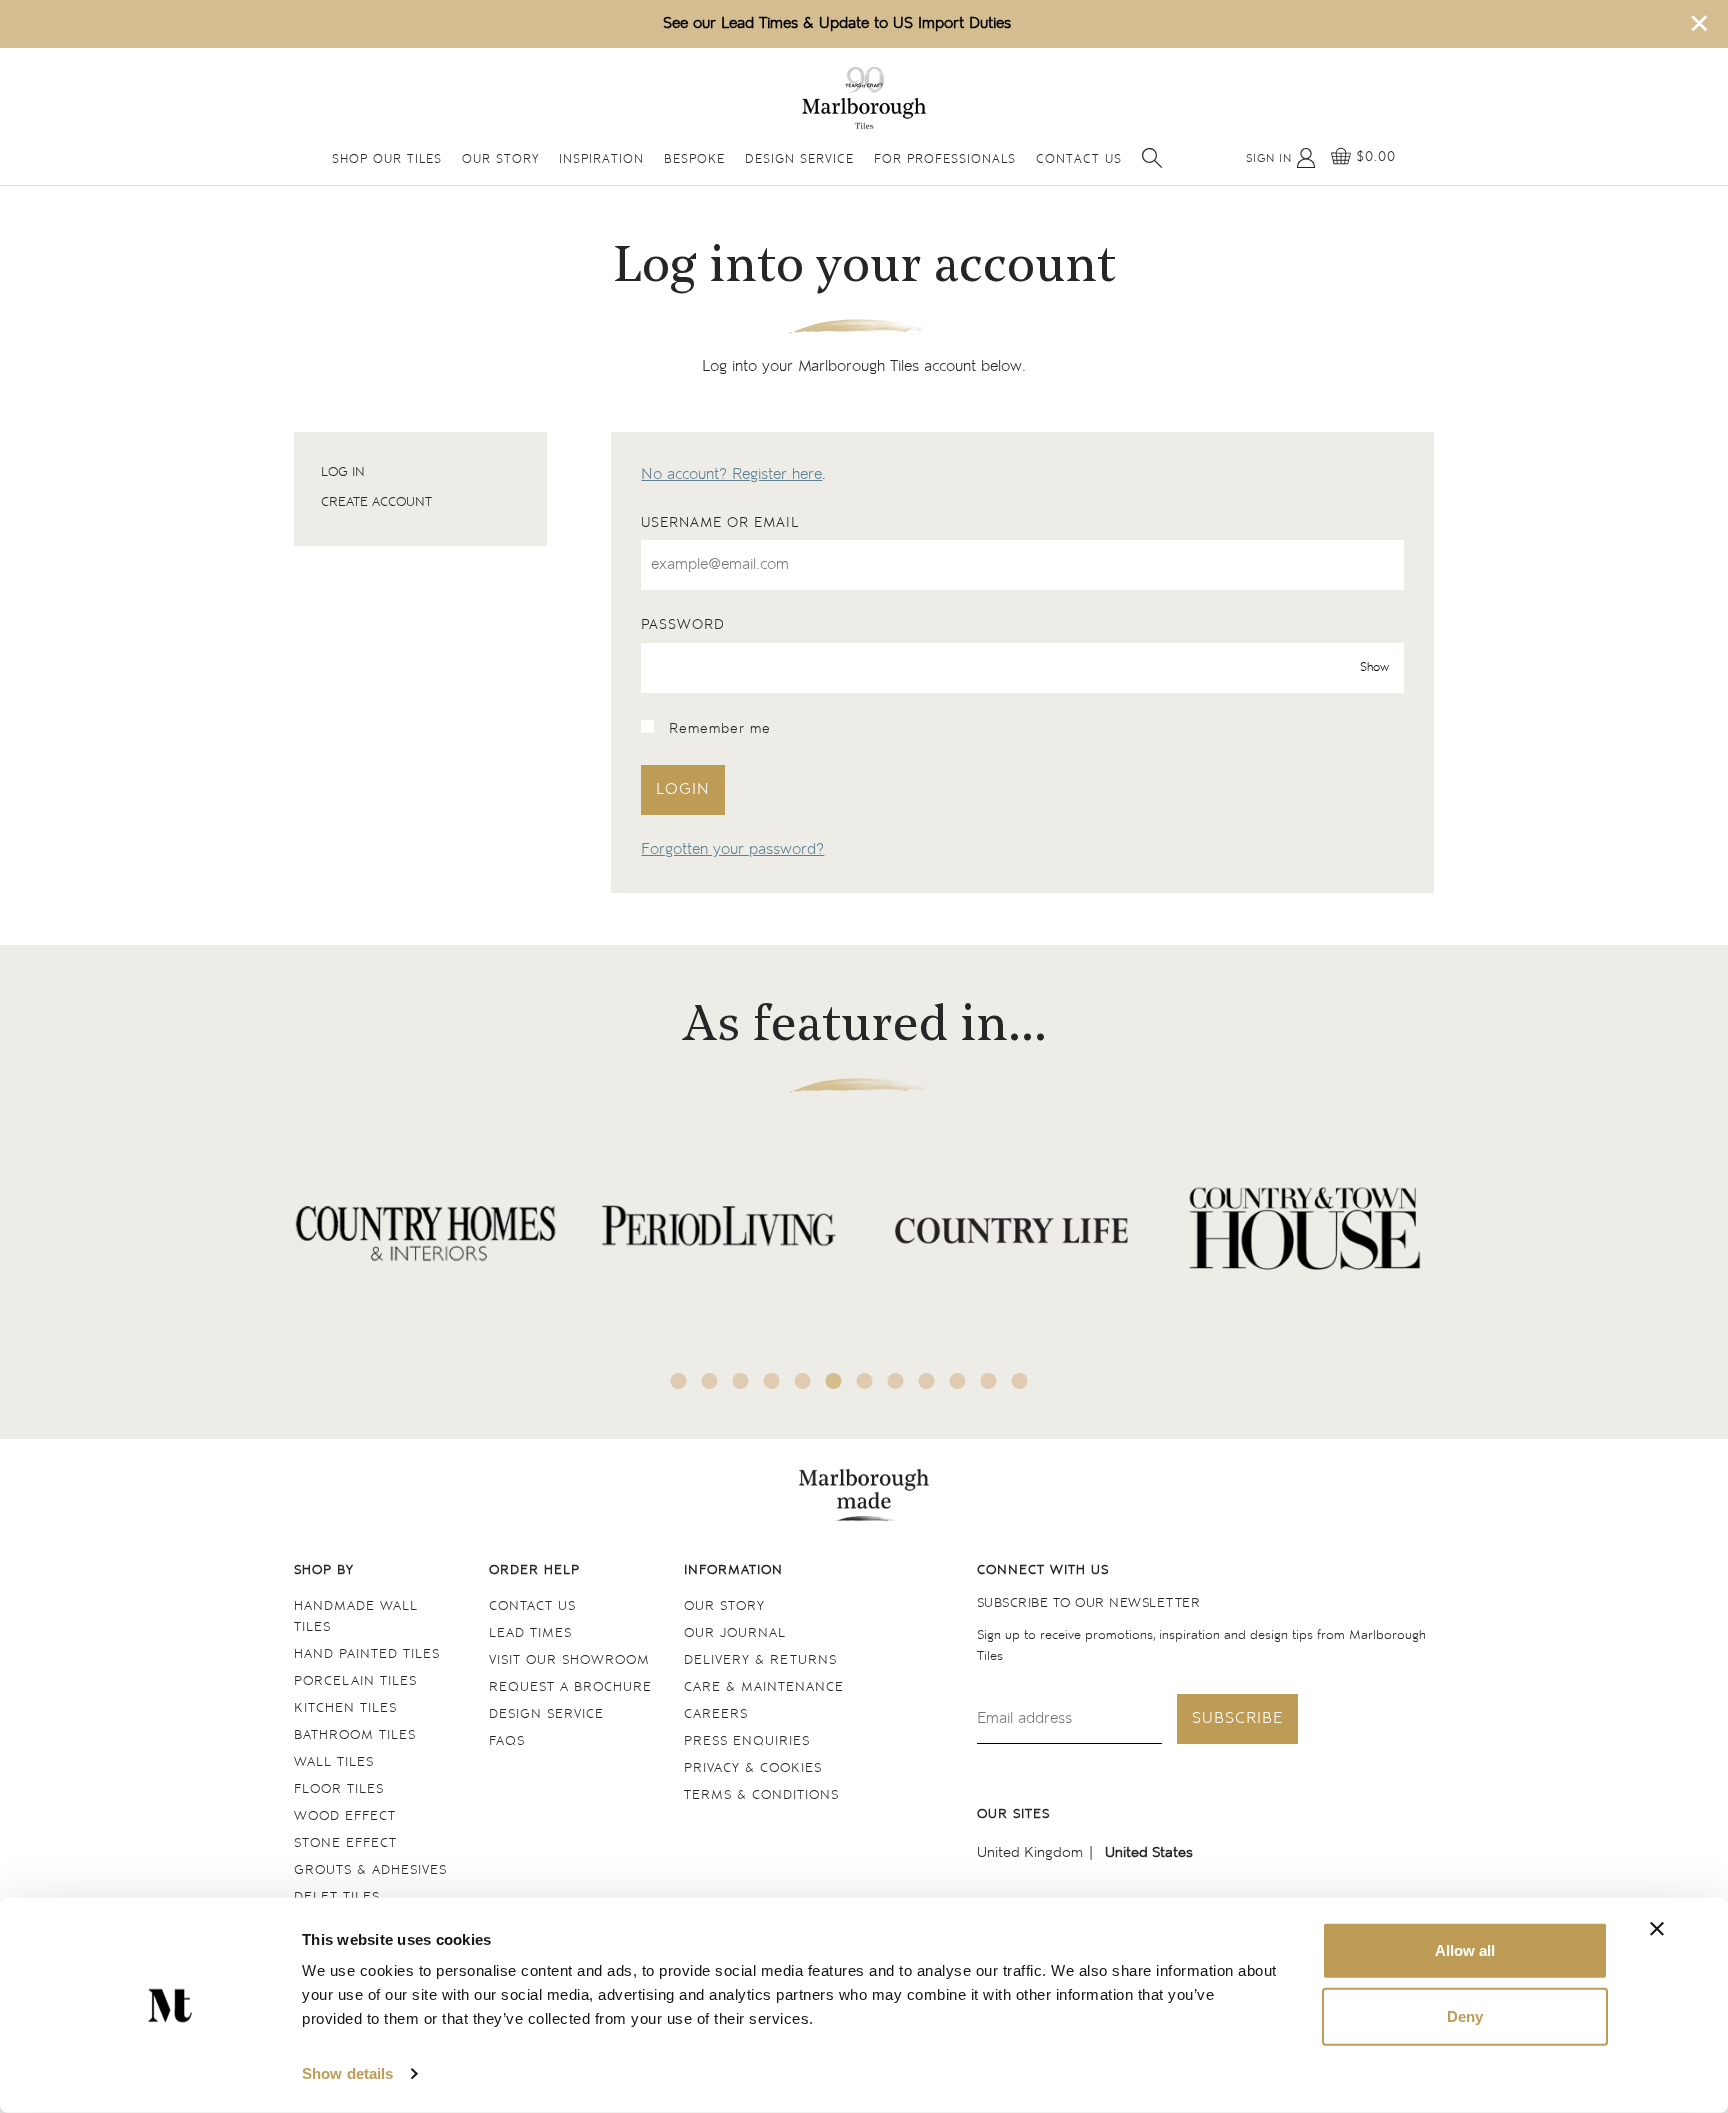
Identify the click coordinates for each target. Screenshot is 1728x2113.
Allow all (1465, 1950)
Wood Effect (345, 1816)
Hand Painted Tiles (367, 1654)
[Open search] (1152, 158)
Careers (716, 1714)
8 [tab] (896, 1381)
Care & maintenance (764, 1687)
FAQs (507, 1741)
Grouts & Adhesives (370, 1870)
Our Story (500, 160)
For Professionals (945, 160)
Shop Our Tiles (387, 160)
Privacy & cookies (753, 1768)
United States (1149, 1852)
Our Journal (735, 1633)
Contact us (532, 1606)
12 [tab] (1020, 1381)
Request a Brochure (570, 1687)
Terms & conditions (761, 1795)
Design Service (799, 160)
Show (1374, 667)
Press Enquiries (747, 1741)
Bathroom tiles (355, 1735)
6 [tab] (834, 1381)
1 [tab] (679, 1381)
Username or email (720, 523)
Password (683, 625)
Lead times (530, 1633)
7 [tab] (865, 1381)
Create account (376, 502)
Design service (546, 1714)
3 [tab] (741, 1381)
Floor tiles (339, 1789)
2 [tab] (710, 1381)
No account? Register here (731, 474)
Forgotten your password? (732, 849)
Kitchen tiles (345, 1708)
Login (683, 789)
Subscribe (1237, 1718)
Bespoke (694, 160)
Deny (1465, 2015)
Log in (343, 472)
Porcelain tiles (355, 1681)
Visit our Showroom (569, 1660)
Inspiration (601, 160)
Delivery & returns (760, 1660)
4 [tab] (772, 1381)
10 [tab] (958, 1381)
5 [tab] (803, 1381)
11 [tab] (989, 1381)
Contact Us (1079, 160)
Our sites (1013, 1814)
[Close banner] (1657, 1929)
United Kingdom (1030, 1852)
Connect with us (1043, 1570)
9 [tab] (927, 1381)
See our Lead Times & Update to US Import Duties (837, 23)
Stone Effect (345, 1843)
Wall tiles (334, 1762)
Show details (347, 2073)
